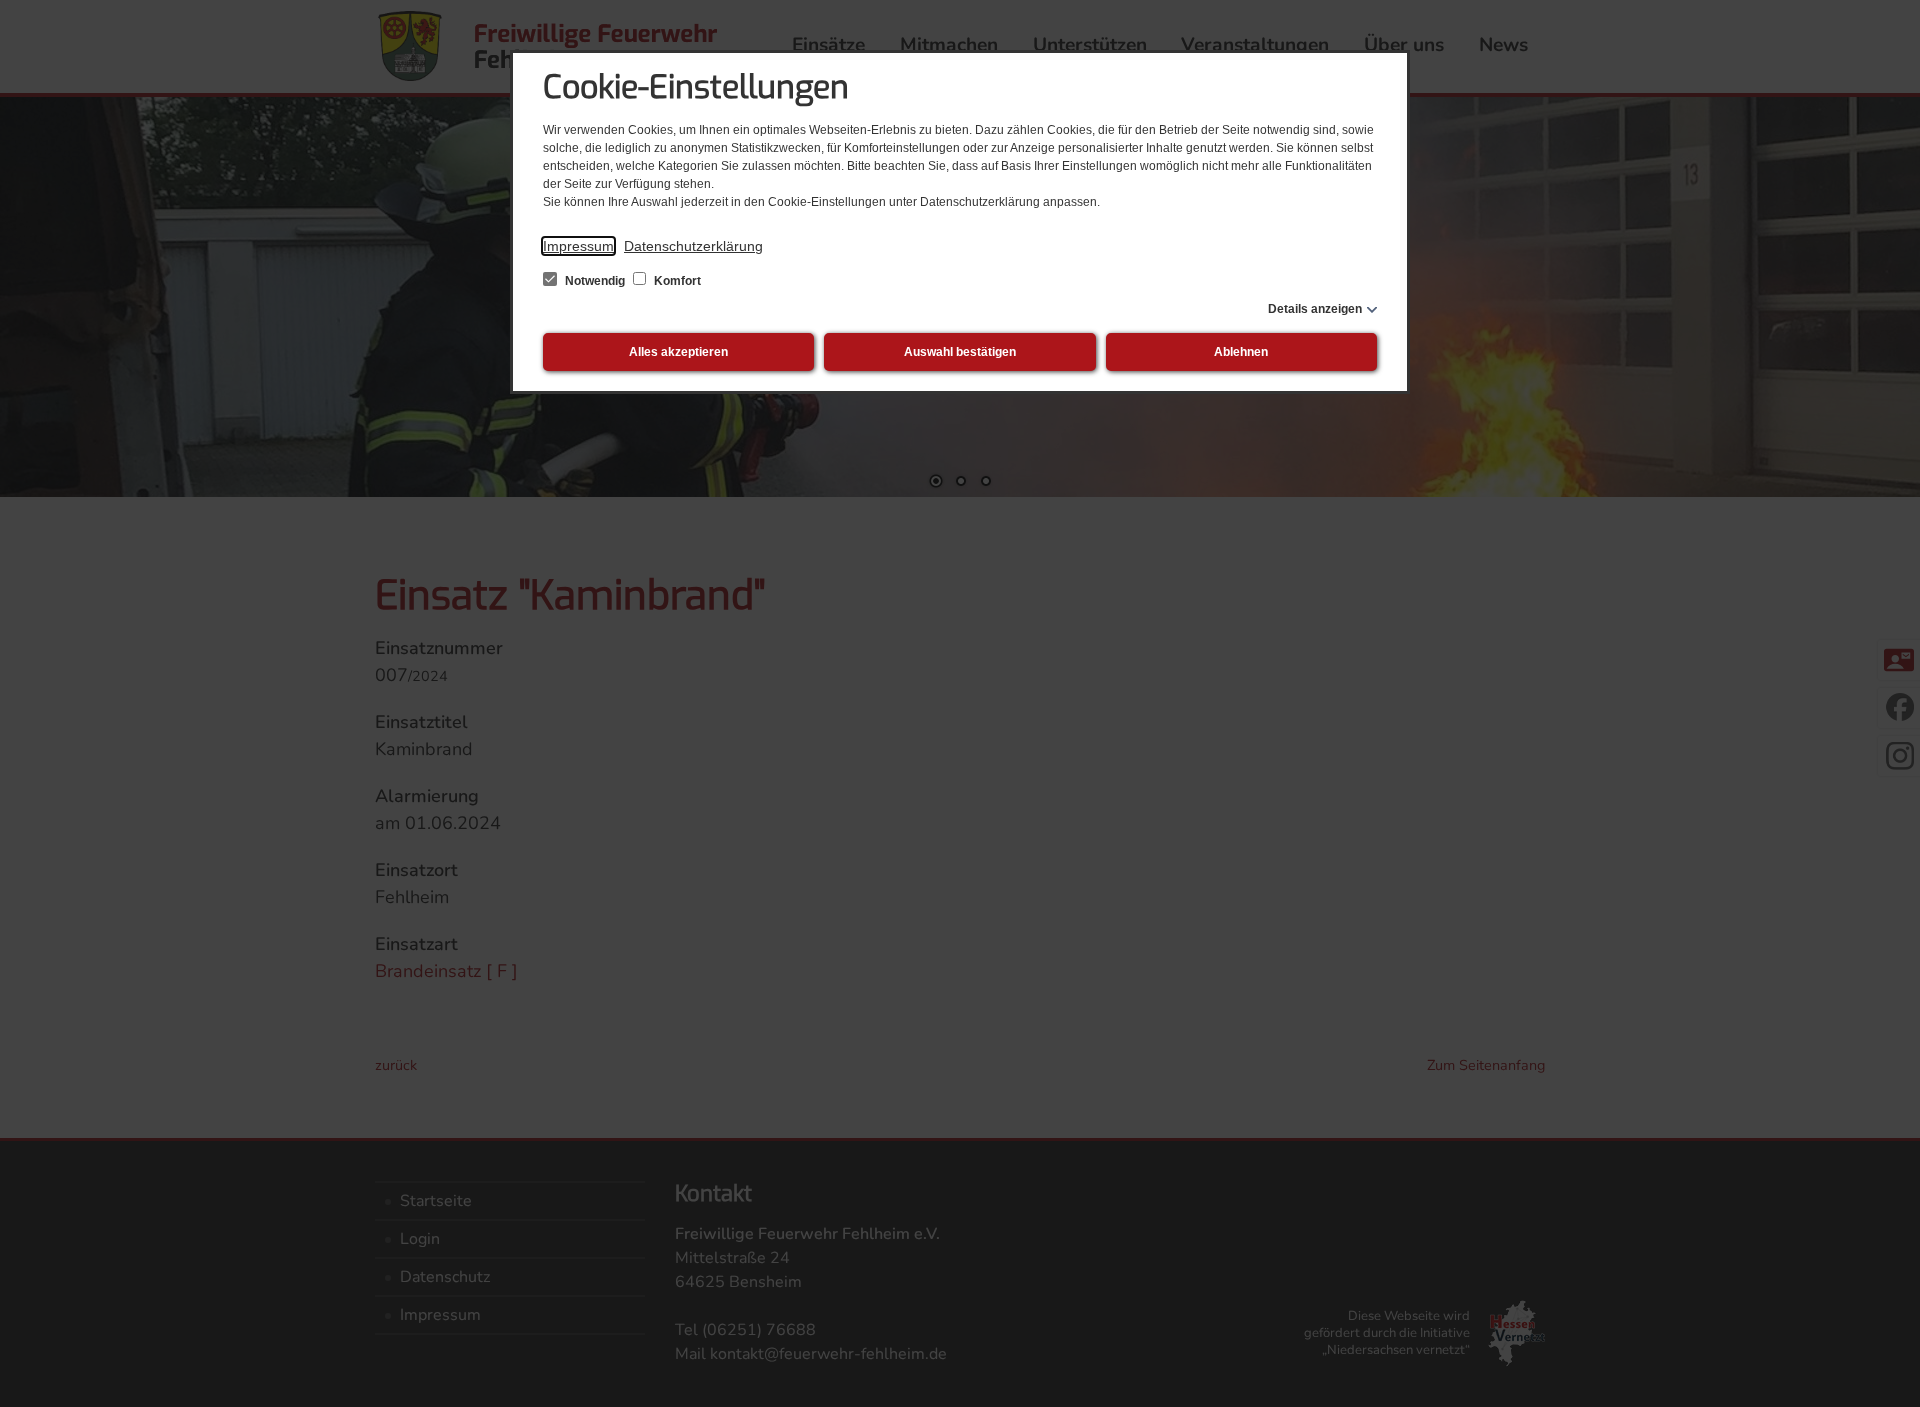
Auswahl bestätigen (960, 352)
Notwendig (595, 281)
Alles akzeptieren (678, 352)
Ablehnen (1241, 352)
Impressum (578, 246)
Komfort (676, 281)
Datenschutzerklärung (693, 246)
